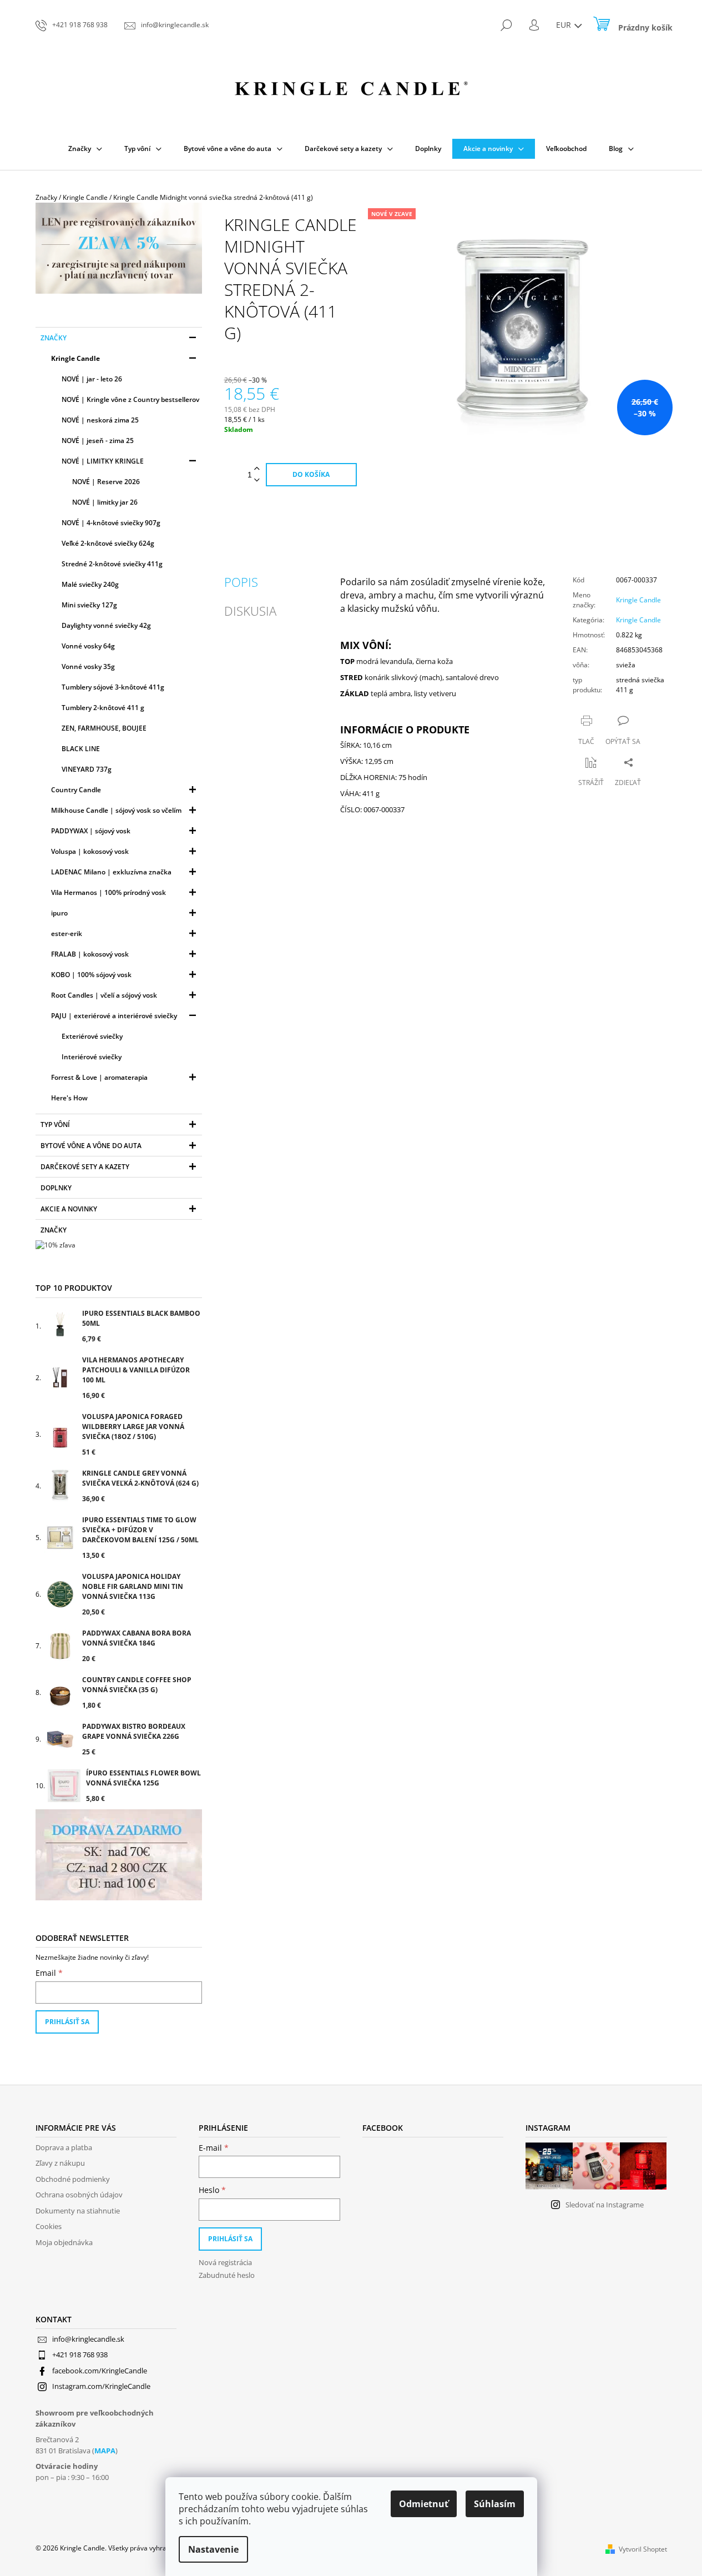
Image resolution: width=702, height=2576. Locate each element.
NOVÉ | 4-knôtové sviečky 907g (111, 523)
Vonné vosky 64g (88, 646)
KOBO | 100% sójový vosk (91, 975)
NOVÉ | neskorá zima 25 (100, 420)
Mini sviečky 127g (89, 605)
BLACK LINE (81, 749)
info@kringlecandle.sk (88, 2339)
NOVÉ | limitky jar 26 (105, 502)
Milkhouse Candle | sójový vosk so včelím (116, 810)
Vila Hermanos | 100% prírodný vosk (108, 892)
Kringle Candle (75, 358)
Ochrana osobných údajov (79, 2195)
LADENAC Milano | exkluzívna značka (111, 872)
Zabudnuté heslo (227, 2275)
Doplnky (56, 1188)
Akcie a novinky (69, 1209)
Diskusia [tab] (250, 611)
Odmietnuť (424, 2504)
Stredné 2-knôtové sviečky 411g (112, 564)
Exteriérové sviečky (92, 1036)
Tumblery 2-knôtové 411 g (103, 708)
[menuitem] (85, 149)
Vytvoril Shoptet (643, 2549)
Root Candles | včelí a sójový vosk (104, 995)
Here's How (69, 1098)
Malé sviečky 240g (90, 584)
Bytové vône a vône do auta (91, 1146)
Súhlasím (495, 2504)
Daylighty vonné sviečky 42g (106, 625)
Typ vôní (55, 1125)
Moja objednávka (64, 2242)
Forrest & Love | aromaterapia (99, 1077)
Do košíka (311, 474)
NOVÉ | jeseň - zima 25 (98, 441)
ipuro (59, 913)
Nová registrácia (225, 2262)
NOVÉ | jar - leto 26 (92, 379)
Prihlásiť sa (67, 2022)
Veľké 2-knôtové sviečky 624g (108, 543)
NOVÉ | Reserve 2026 (106, 482)
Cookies (49, 2226)
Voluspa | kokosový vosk (90, 851)
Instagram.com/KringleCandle (101, 2386)
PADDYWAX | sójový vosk (91, 831)
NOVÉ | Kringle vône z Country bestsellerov (130, 399)
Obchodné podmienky (73, 2179)
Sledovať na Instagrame (605, 2205)
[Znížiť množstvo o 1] (257, 481)
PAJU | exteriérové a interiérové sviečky (114, 1016)
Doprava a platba (64, 2147)
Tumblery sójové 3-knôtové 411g (113, 687)
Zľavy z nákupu (60, 2163)
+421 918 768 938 (80, 2354)
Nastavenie (213, 2549)
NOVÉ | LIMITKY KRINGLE (103, 461)
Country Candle (76, 790)
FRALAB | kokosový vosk (90, 954)
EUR (565, 25)
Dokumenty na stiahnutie (78, 2211)
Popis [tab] (241, 582)
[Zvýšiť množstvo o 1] (257, 469)
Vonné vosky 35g (88, 666)
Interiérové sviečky (92, 1057)
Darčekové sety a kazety (85, 1167)
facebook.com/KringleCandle (100, 2371)
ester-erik (67, 934)
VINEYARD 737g (87, 769)
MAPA (105, 2451)
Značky (54, 338)
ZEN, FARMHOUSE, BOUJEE (104, 728)
